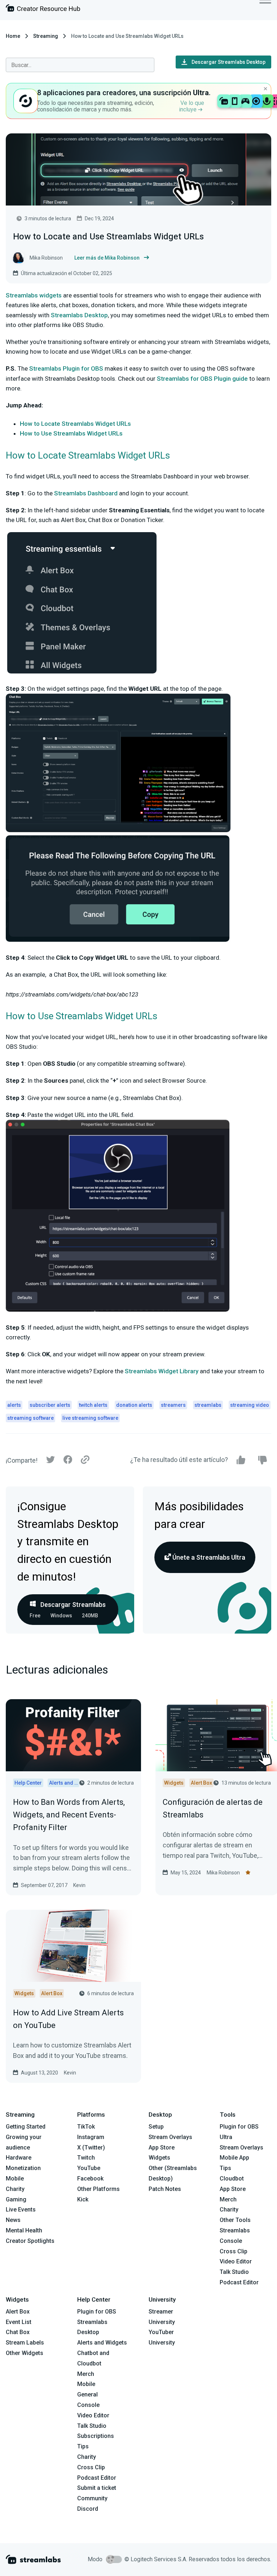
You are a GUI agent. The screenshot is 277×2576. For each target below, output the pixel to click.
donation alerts (134, 1405)
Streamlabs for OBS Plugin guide (202, 379)
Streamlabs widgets (34, 295)
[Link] (85, 1460)
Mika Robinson (223, 1873)
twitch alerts (93, 1405)
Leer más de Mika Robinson (107, 258)
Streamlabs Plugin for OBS (66, 368)
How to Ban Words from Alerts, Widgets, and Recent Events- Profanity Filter (69, 1815)
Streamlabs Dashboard (86, 493)
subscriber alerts (50, 1405)
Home (13, 36)
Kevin (79, 1885)
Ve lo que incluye (192, 106)
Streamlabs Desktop (79, 315)
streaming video (250, 1405)
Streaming (46, 36)
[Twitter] (50, 1461)
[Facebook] (68, 1461)
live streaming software (90, 1418)
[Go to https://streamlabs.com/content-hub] (43, 10)
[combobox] (80, 65)
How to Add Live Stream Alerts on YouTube (68, 2019)
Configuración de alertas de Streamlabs (213, 1808)
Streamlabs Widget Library (162, 1371)
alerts (14, 1405)
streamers (173, 1405)
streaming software (30, 1418)
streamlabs (208, 1405)
